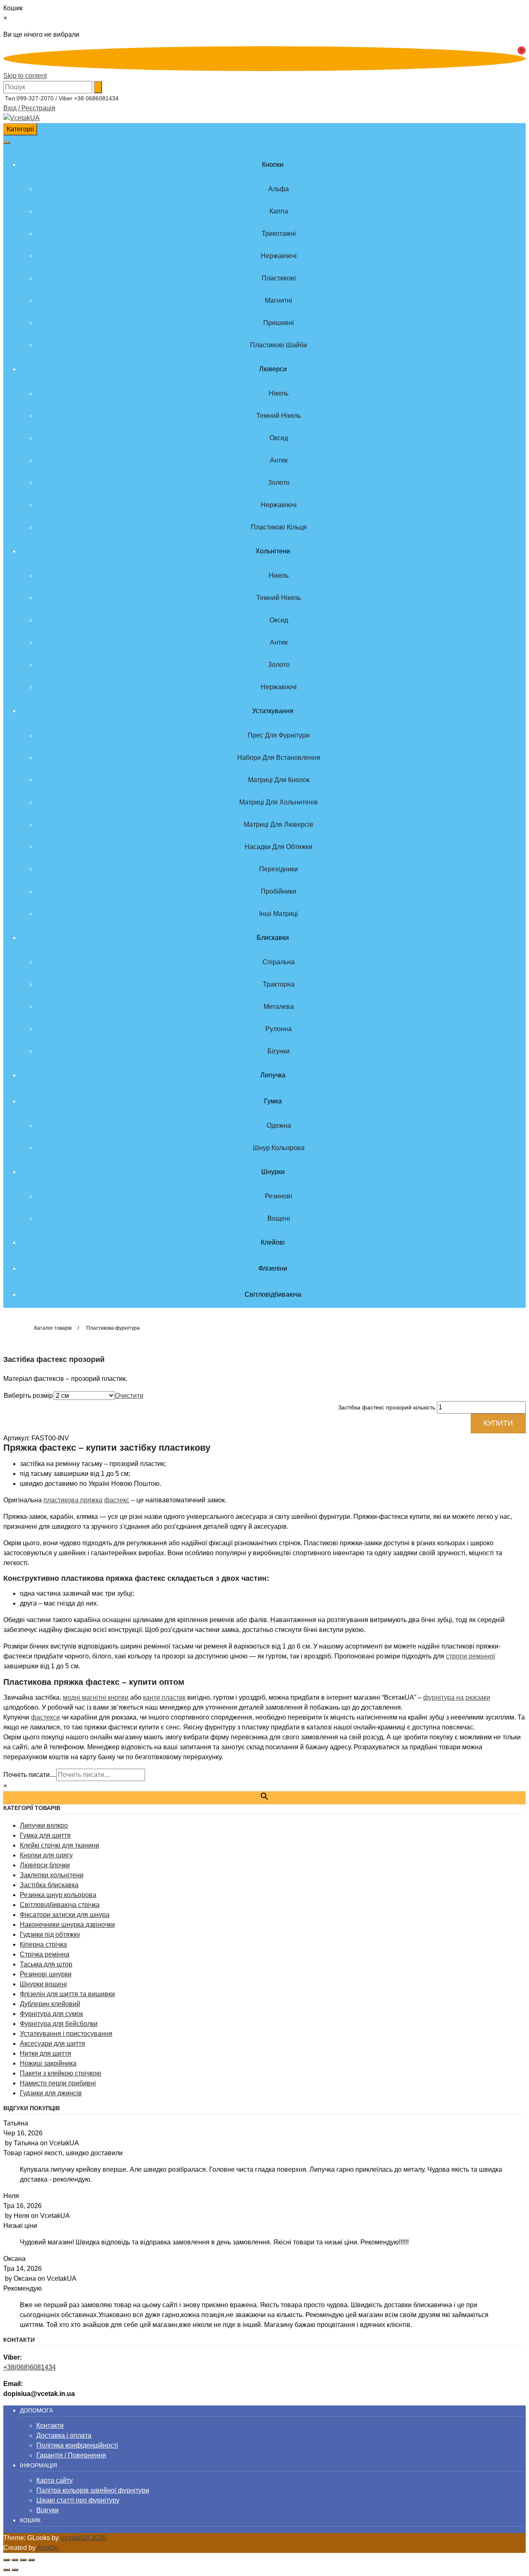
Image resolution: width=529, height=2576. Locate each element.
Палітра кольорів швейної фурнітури (93, 2490)
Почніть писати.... (30, 1775)
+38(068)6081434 (30, 2367)
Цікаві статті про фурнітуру (78, 2500)
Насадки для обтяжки (279, 847)
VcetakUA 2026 (83, 2538)
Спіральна (279, 962)
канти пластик (164, 1697)
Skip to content (25, 76)
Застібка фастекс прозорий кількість (387, 1407)
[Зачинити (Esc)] (31, 2560)
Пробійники (279, 891)
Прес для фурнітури (279, 735)
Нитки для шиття (45, 2053)
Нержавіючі (279, 256)
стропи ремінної (471, 1656)
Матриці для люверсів (279, 824)
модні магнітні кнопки (96, 1697)
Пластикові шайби (279, 345)
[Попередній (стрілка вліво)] (7, 2570)
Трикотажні (279, 234)
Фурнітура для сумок (51, 2014)
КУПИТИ (498, 1423)
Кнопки (273, 165)
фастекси (45, 1717)
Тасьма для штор (46, 1964)
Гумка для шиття (45, 1835)
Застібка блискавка (49, 1885)
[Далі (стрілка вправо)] (15, 2570)
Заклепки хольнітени (52, 1875)
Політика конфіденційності (77, 2445)
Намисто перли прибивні (58, 2083)
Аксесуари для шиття (52, 2043)
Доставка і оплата (64, 2435)
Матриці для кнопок (279, 780)
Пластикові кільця (279, 527)
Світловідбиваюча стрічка (60, 1905)
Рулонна (279, 1029)
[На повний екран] (15, 2560)
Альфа (279, 189)
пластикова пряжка (73, 1500)
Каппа (279, 211)
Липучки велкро (44, 1825)
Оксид (279, 438)
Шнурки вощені (43, 1984)
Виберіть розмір (28, 1396)
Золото (279, 483)
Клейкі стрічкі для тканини (60, 1845)
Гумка (273, 1101)
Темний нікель (279, 416)
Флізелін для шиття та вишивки (67, 1994)
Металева (279, 1007)
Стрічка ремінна (45, 1954)
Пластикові (279, 278)
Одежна (279, 1126)
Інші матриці (279, 914)
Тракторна (279, 984)
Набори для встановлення (279, 758)
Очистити (129, 1396)
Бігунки (279, 1051)
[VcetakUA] (21, 118)
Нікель (279, 393)
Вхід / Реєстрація (29, 108)
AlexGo (48, 2548)
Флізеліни (273, 1268)
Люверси (273, 369)
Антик (279, 460)
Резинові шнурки (46, 1974)
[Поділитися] (23, 2560)
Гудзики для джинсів (51, 2093)
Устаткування (273, 711)
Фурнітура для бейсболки (59, 2024)
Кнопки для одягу (46, 1855)
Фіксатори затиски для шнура (65, 1915)
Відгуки (48, 2510)
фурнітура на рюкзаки (457, 1697)
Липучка (273, 1075)
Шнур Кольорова (279, 1148)
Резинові (279, 1196)
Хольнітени (273, 551)
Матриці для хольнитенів (279, 802)
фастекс (117, 1500)
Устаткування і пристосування (66, 2034)
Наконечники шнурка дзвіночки (67, 1925)
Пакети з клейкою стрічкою (61, 2073)
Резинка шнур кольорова (58, 1895)
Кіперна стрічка (43, 1944)
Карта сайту (55, 2480)
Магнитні (279, 300)
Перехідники (279, 869)
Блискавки (273, 938)
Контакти (50, 2425)
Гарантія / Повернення (71, 2455)
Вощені (279, 1218)
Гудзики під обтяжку (50, 1934)
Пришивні (279, 323)
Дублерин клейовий (50, 2004)
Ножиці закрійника (48, 2063)
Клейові (273, 1242)
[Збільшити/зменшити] (7, 2560)
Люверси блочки (45, 1865)
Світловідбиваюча (273, 1294)
